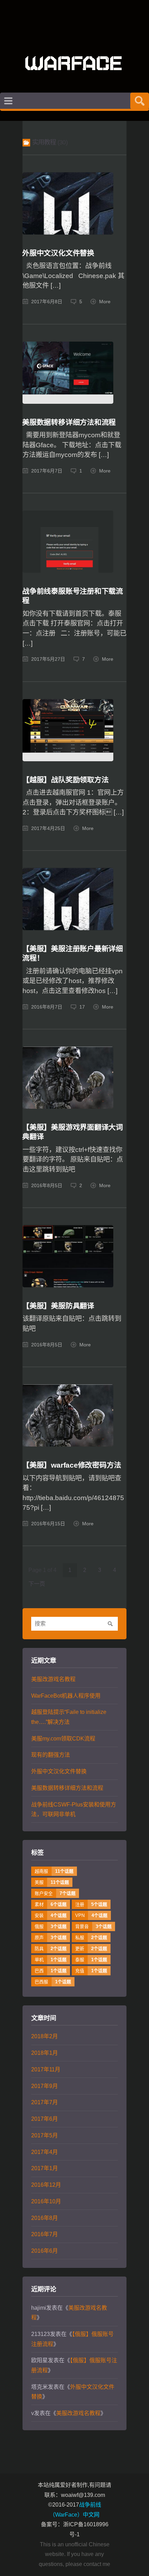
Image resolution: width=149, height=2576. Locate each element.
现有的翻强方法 (51, 1755)
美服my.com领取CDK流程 (63, 1739)
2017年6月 (45, 2119)
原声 (51, 1938)
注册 (91, 1904)
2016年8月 (45, 2218)
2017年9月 (45, 2086)
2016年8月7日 (47, 1007)
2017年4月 (45, 2152)
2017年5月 (45, 2135)
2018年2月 (45, 2036)
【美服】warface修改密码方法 (72, 1465)
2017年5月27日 (48, 659)
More (105, 302)
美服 (52, 1882)
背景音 (93, 1926)
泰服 (91, 1960)
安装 (51, 1915)
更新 (91, 1949)
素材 (51, 1904)
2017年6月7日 (47, 471)
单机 (51, 1960)
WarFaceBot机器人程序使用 (66, 1696)
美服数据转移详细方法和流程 (69, 422)
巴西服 (53, 1982)
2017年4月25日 (48, 828)
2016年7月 (45, 2234)
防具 (51, 1949)
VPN (91, 1915)
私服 (91, 1938)
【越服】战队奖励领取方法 (65, 780)
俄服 (51, 1926)
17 (82, 1007)
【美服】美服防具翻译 (58, 1306)
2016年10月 (46, 2201)
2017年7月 (45, 2102)
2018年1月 (45, 2053)
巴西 (51, 1971)
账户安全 (55, 1893)
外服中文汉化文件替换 (58, 253)
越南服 (54, 1871)
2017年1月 (45, 2168)
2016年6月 (45, 2251)
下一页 (37, 1584)
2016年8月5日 (47, 1186)
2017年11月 (46, 2069)
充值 (91, 1971)
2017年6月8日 (47, 302)
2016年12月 (46, 2185)
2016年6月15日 (48, 1524)
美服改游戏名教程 (53, 1679)
